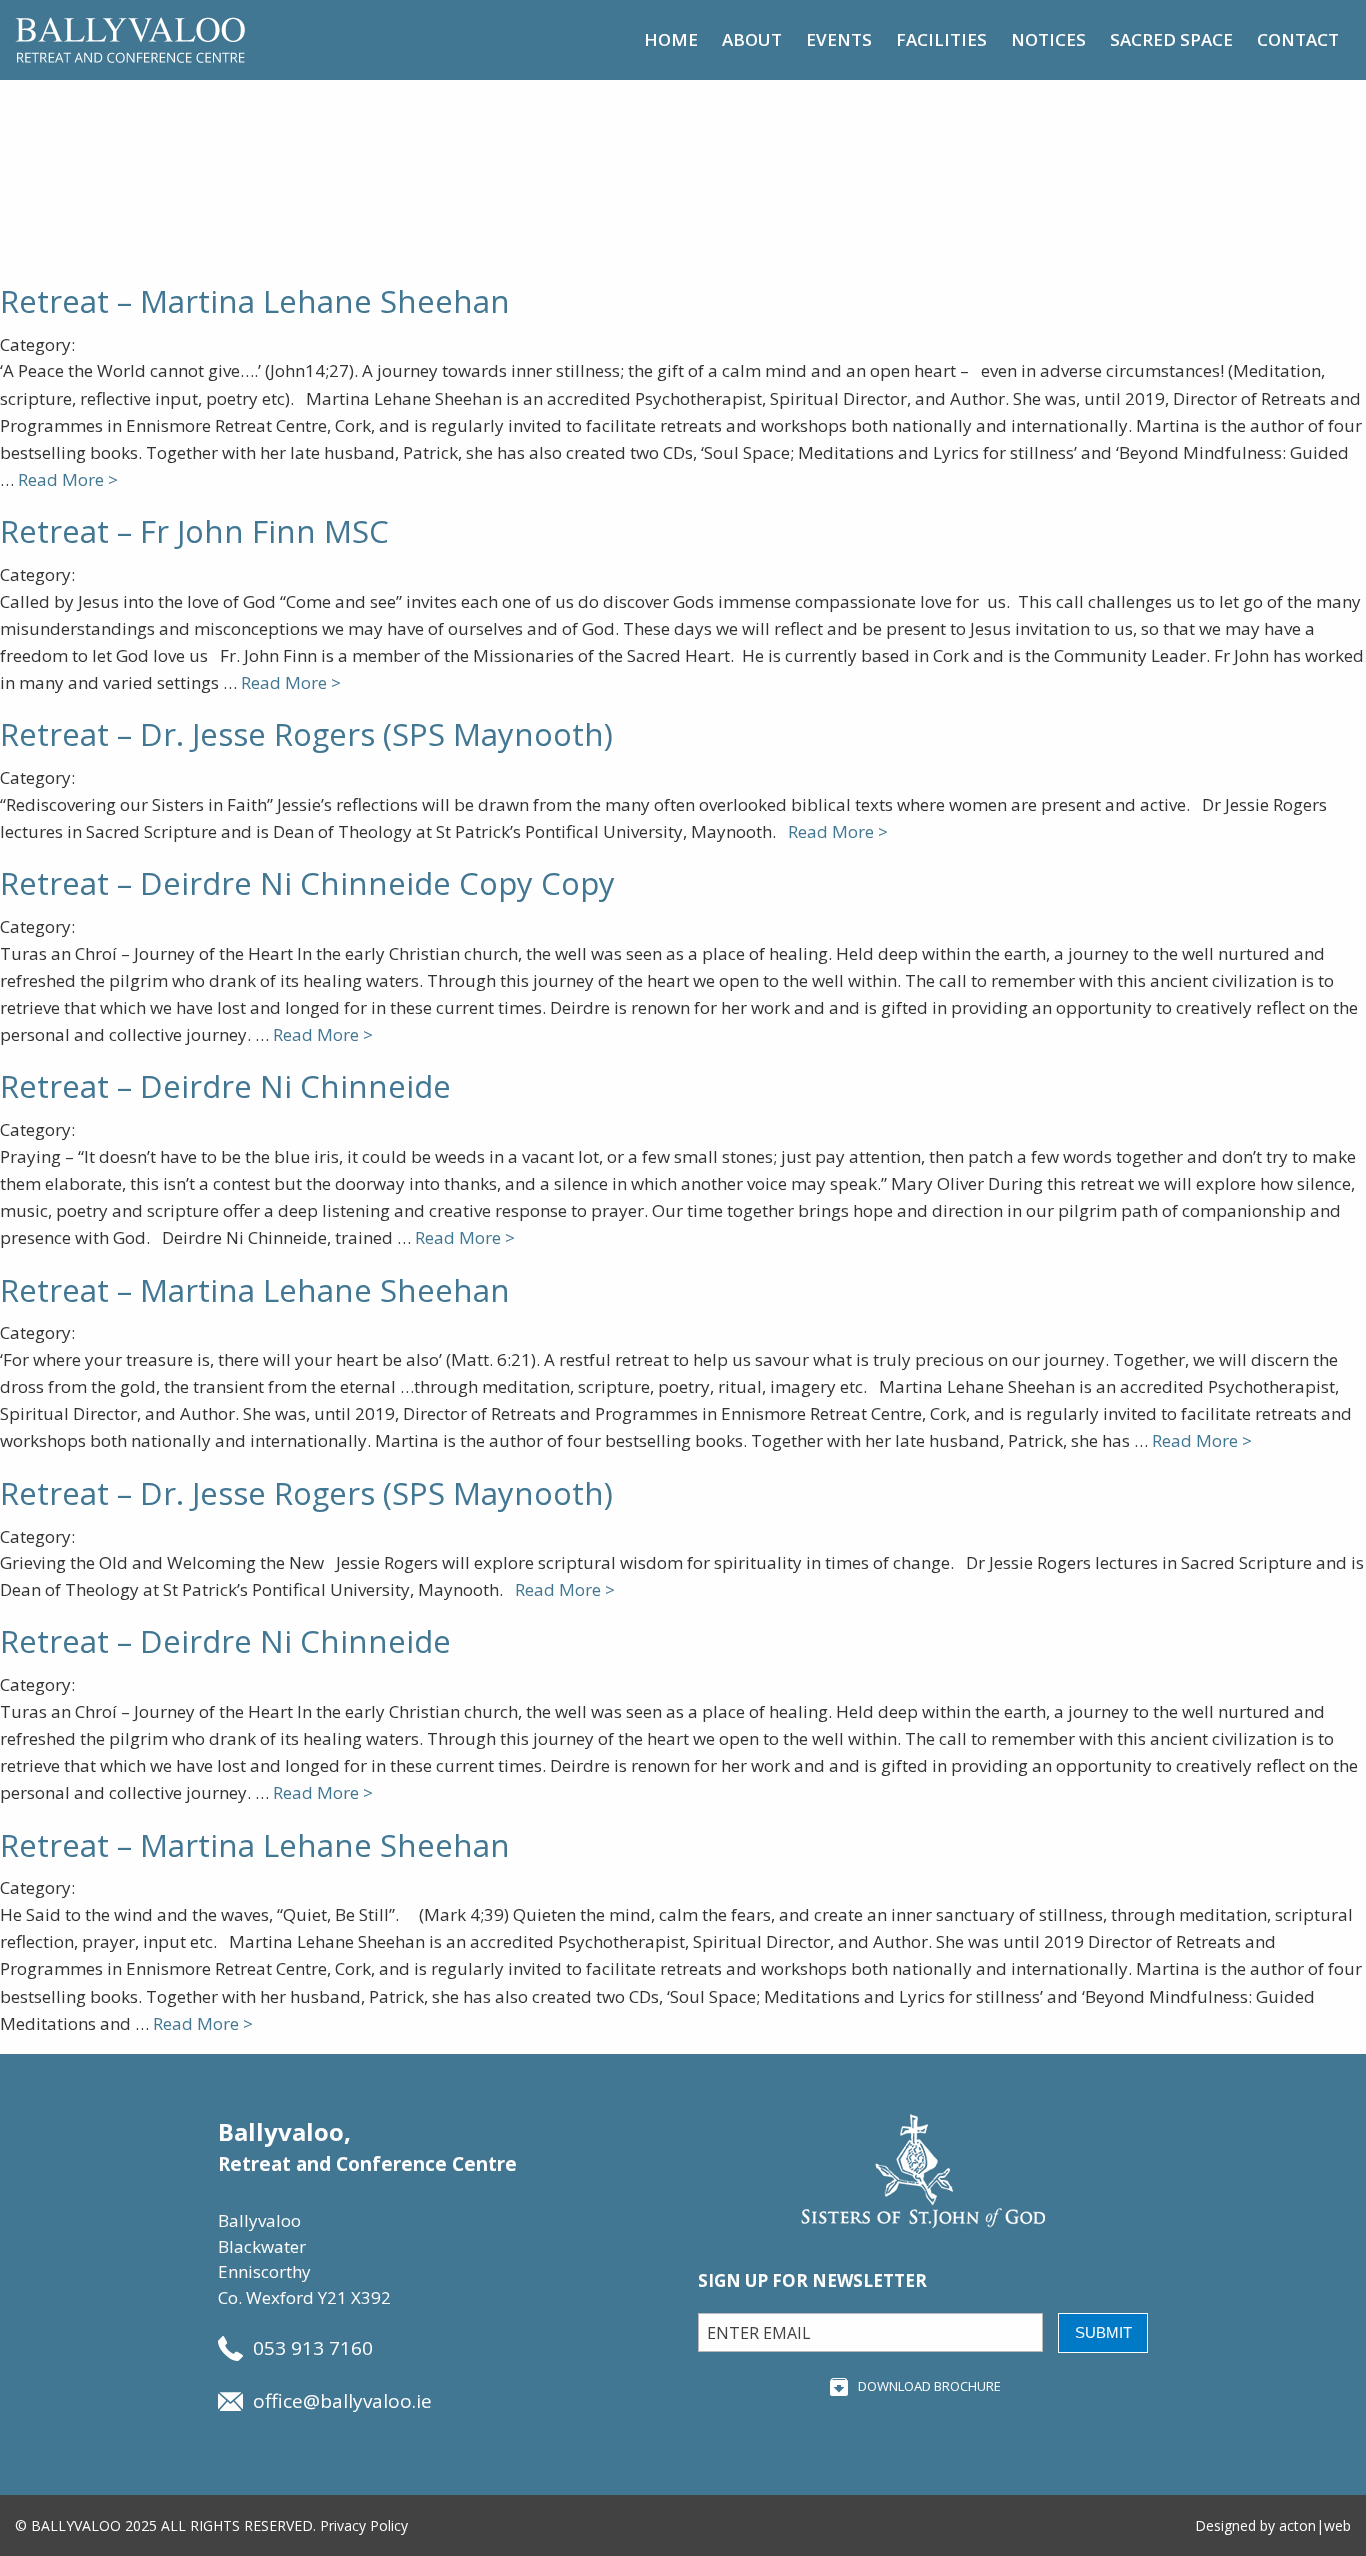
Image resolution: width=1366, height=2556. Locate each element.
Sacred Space (1171, 39)
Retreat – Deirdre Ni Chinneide (225, 1086)
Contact (1298, 39)
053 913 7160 (313, 2348)
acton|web (1315, 2525)
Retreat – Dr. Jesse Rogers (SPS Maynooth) (306, 734)
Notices (1048, 39)
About (752, 39)
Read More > (68, 479)
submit (1103, 2332)
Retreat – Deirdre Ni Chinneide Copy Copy (307, 883)
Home (671, 39)
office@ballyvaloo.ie (342, 2401)
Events (839, 39)
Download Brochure (929, 2386)
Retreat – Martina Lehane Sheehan (255, 301)
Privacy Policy (364, 2525)
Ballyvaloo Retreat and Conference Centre (130, 40)
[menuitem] (671, 40)
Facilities (941, 39)
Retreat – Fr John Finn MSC (194, 531)
